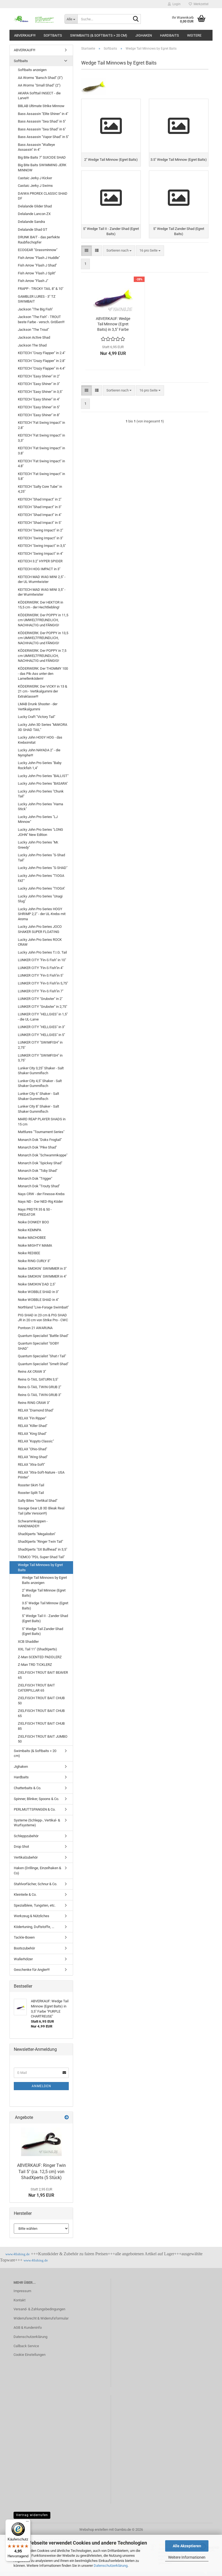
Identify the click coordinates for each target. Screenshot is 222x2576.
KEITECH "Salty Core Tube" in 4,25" (40, 489)
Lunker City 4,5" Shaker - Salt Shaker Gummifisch (40, 1083)
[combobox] (119, 251)
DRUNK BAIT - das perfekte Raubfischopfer (39, 240)
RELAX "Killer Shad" (33, 1426)
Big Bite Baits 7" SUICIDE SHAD (42, 157)
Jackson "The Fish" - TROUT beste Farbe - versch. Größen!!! (41, 319)
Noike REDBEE (29, 1253)
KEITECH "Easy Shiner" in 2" (39, 376)
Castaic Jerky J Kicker (35, 178)
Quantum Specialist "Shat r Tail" (42, 1356)
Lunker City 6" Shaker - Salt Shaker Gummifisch (38, 1096)
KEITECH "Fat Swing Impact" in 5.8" (41, 476)
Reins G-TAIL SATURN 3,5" (38, 1379)
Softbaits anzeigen (32, 70)
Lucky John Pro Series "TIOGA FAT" (41, 878)
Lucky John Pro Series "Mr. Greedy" (38, 845)
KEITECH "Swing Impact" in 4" (40, 554)
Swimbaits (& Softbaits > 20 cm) (99, 35)
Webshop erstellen (94, 2530)
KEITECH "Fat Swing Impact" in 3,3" (41, 438)
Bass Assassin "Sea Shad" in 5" (42, 121)
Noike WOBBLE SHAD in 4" (38, 1300)
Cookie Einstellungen (30, 2355)
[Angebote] (67, 2118)
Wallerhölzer (23, 1959)
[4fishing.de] (35, 19)
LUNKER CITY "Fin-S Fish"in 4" (41, 968)
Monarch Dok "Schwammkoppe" (43, 1155)
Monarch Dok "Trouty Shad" (39, 1186)
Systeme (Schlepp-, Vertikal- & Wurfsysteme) (37, 1823)
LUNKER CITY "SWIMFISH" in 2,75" (40, 1045)
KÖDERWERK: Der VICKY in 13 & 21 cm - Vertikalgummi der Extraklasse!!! (43, 691)
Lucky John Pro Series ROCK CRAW (40, 942)
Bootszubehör (24, 1948)
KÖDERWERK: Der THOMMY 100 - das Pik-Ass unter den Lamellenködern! (43, 673)
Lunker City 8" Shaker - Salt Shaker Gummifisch (38, 1109)
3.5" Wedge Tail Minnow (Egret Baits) (45, 1606)
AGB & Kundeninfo (28, 2328)
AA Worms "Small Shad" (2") (39, 85)
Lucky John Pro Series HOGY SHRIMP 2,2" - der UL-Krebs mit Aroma (42, 914)
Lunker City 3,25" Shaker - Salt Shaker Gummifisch (41, 1071)
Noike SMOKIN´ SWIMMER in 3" (42, 1268)
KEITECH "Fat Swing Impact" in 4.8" (41, 464)
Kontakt (19, 2300)
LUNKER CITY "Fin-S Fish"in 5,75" (43, 983)
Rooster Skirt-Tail (31, 1485)
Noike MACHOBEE (32, 1238)
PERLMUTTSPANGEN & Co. (35, 1809)
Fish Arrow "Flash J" (33, 281)
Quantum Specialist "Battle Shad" (43, 1336)
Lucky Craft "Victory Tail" (37, 717)
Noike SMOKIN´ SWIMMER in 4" (42, 1276)
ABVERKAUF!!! (25, 35)
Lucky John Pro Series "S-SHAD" (43, 868)
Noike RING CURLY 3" (34, 1261)
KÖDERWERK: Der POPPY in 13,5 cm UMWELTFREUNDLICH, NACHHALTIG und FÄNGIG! (43, 638)
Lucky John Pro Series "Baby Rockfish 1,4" (40, 765)
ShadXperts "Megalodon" (37, 1534)
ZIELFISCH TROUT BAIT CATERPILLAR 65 (36, 1688)
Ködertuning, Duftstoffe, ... (34, 1927)
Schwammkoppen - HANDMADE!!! (33, 1524)
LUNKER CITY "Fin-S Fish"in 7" (41, 991)
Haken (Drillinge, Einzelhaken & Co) (37, 1871)
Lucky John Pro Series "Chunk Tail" (41, 794)
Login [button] (176, 4)
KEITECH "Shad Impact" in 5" (40, 523)
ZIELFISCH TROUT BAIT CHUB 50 (41, 1701)
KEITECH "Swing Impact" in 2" (40, 530)
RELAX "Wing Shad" (33, 1457)
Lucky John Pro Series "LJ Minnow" (38, 819)
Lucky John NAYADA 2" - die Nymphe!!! (39, 753)
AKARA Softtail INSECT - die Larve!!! (39, 96)
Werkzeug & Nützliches (32, 1916)
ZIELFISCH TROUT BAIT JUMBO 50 (43, 1739)
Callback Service (26, 2346)
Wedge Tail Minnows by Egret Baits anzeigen (44, 1580)
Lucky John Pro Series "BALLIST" (43, 776)
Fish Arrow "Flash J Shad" (37, 265)
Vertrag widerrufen (32, 2515)
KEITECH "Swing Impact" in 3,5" (42, 546)
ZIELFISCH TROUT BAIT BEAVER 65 (43, 1675)
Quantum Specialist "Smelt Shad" (43, 1364)
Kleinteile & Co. (25, 1895)
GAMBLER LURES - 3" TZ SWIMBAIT (37, 299)
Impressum (22, 2291)
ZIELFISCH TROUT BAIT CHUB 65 (41, 1713)
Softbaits (53, 35)
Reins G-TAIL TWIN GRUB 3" (40, 1395)
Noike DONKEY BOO (33, 1222)
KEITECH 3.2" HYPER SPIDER (40, 561)
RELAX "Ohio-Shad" (32, 1449)
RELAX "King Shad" (32, 1434)
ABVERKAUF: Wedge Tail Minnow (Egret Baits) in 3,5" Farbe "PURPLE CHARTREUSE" (113, 324)
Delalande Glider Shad (35, 206)
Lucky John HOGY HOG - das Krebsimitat (40, 740)
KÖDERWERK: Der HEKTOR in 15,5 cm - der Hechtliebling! (40, 605)
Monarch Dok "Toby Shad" (38, 1171)
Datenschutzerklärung (111, 2566)
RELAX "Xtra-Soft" (31, 1465)
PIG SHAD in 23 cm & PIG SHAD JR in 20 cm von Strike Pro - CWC (43, 1318)
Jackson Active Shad (34, 337)
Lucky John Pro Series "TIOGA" (41, 888)
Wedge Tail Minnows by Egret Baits (40, 1567)
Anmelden (41, 2086)
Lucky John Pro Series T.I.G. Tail (42, 952)
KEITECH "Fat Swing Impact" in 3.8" (41, 451)
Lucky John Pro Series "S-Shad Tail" (41, 858)
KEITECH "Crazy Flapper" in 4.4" (42, 368)
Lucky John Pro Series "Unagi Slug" (40, 899)
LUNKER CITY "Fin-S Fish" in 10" (42, 960)
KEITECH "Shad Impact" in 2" (40, 499)
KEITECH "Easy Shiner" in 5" (39, 407)
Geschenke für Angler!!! (32, 1970)
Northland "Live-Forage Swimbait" (43, 1307)
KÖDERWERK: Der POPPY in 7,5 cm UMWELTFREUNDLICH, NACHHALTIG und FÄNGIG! (42, 656)
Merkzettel (200, 4)
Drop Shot (21, 1847)
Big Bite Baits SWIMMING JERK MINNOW (42, 168)
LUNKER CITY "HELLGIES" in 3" (41, 1027)
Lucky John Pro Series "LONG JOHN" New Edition (40, 832)
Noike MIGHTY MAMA (35, 1245)
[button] (86, 251)
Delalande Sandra (31, 222)
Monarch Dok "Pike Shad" (37, 1147)
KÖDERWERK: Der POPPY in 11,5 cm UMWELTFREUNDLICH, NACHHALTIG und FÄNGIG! (43, 620)
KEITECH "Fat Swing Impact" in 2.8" (41, 425)
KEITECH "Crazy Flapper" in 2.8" (42, 361)
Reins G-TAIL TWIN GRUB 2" (40, 1387)
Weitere (194, 35)
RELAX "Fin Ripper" (32, 1418)
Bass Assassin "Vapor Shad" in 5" (43, 137)
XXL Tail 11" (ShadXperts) (37, 1649)
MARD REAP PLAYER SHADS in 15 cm (42, 1122)
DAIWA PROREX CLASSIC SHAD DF (43, 196)
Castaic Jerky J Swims (35, 186)
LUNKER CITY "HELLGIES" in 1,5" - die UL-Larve (43, 1017)
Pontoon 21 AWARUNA (35, 1328)
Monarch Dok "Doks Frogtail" (40, 1140)
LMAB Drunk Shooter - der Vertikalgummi (38, 707)
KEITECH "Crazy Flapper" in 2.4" (42, 353)
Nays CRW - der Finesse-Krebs (41, 1194)
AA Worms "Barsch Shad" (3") (40, 78)
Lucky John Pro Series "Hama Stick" (40, 807)
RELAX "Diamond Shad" (36, 1410)
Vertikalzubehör (26, 1857)
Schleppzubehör (26, 1836)
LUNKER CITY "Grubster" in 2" (40, 999)
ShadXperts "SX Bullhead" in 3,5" (43, 1549)
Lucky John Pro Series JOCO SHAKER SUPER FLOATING (40, 929)
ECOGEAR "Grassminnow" (38, 250)
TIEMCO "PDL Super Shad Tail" (41, 1557)
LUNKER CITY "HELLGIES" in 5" (41, 1035)
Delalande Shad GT (33, 230)
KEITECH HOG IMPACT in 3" (39, 569)
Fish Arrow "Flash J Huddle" (39, 258)
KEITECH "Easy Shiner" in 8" (39, 415)
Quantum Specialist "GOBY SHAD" (38, 1346)
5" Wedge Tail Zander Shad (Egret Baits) (43, 1631)
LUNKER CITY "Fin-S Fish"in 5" (41, 975)
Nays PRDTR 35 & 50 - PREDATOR (35, 1212)
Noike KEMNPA (30, 1230)
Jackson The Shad (32, 345)
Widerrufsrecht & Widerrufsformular (41, 2318)
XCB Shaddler (28, 1642)
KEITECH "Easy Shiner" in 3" (39, 384)
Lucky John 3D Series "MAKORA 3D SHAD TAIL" (43, 727)
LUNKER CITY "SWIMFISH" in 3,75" (40, 1058)
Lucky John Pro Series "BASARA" (43, 783)
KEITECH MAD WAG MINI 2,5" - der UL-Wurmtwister (42, 579)
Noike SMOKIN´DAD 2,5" (37, 1284)
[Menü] (27, 2523)
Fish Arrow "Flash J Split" (37, 273)
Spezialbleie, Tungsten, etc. (35, 1905)
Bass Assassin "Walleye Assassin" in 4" (36, 147)
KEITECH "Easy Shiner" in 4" (39, 399)
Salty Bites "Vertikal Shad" (38, 1501)
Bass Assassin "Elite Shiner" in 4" (43, 114)
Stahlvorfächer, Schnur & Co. (35, 1884)
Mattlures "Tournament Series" (41, 1132)
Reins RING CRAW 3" (34, 1403)
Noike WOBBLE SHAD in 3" (38, 1292)
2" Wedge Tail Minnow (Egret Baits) (44, 1593)
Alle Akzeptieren (187, 2546)
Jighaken (144, 35)
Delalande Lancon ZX (34, 214)
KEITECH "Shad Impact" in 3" (40, 507)
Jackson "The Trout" (33, 330)
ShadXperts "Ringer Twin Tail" (40, 1542)
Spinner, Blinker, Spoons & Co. (36, 1799)
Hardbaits (169, 35)
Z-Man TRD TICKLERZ (35, 1665)
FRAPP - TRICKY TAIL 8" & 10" (41, 289)
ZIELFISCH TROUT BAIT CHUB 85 (41, 1726)
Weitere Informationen (187, 2557)
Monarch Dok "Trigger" (35, 1178)
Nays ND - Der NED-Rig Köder (40, 1202)
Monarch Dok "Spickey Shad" (40, 1163)
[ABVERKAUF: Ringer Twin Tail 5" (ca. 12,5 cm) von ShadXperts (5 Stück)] (41, 2142)
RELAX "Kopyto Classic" (36, 1441)
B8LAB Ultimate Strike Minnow (41, 106)
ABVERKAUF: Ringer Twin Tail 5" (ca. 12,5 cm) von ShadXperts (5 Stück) (41, 2172)
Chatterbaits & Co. (27, 1788)
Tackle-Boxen (24, 1937)
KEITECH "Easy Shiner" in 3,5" (40, 392)
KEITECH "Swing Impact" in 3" (40, 538)
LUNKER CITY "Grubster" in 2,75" (43, 1007)
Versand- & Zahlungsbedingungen (39, 2309)
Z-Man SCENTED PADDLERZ (40, 1657)
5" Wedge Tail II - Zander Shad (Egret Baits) (45, 1618)
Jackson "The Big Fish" (35, 309)
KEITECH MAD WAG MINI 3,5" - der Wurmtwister (42, 592)
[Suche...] (136, 19)
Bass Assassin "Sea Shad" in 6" (42, 129)
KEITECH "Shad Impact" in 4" (40, 515)
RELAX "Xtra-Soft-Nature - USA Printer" (41, 1475)
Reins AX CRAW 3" (32, 1372)
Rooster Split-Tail (31, 1493)
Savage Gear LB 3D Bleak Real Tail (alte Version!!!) (41, 1511)
